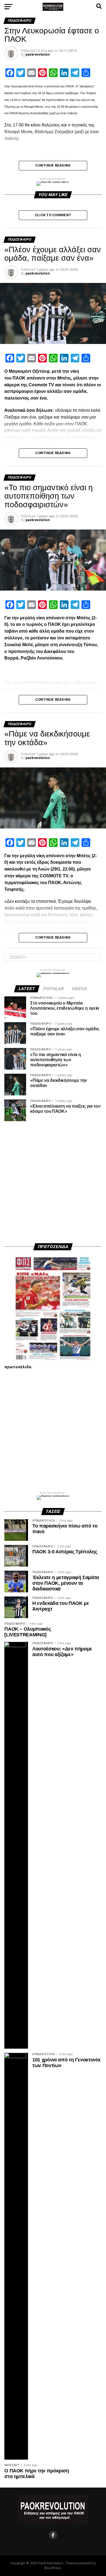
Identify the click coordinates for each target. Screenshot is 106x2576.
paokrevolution (38, 55)
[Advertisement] (53, 1182)
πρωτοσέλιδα (18, 1367)
